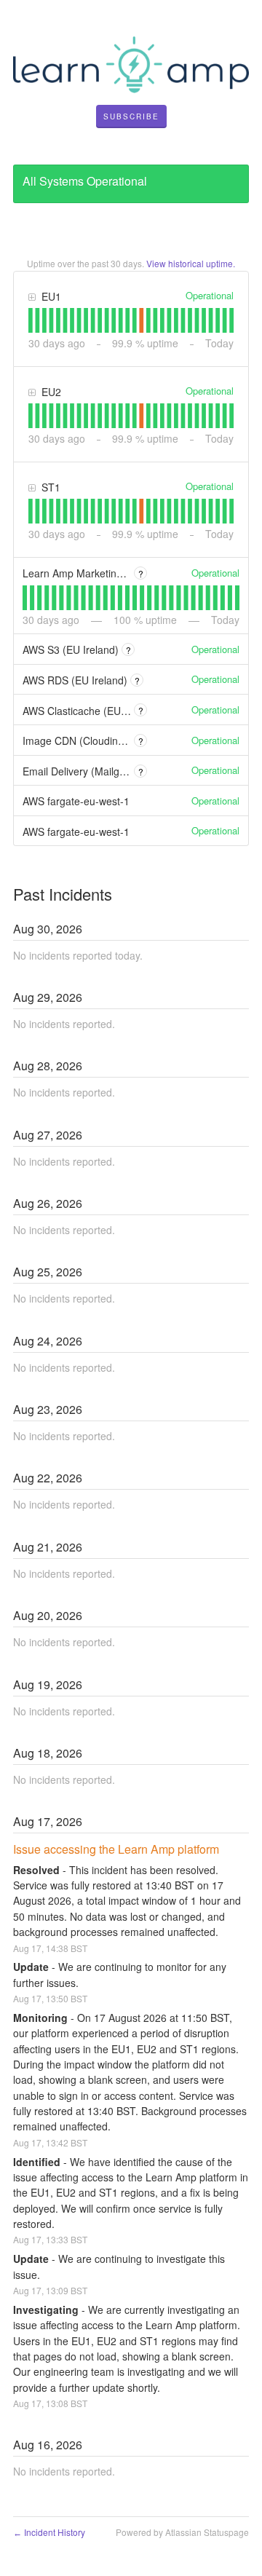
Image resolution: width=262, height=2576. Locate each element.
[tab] (31, 320)
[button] (131, 116)
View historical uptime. (191, 263)
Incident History (49, 2532)
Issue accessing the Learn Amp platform (116, 1849)
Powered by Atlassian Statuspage (182, 2532)
